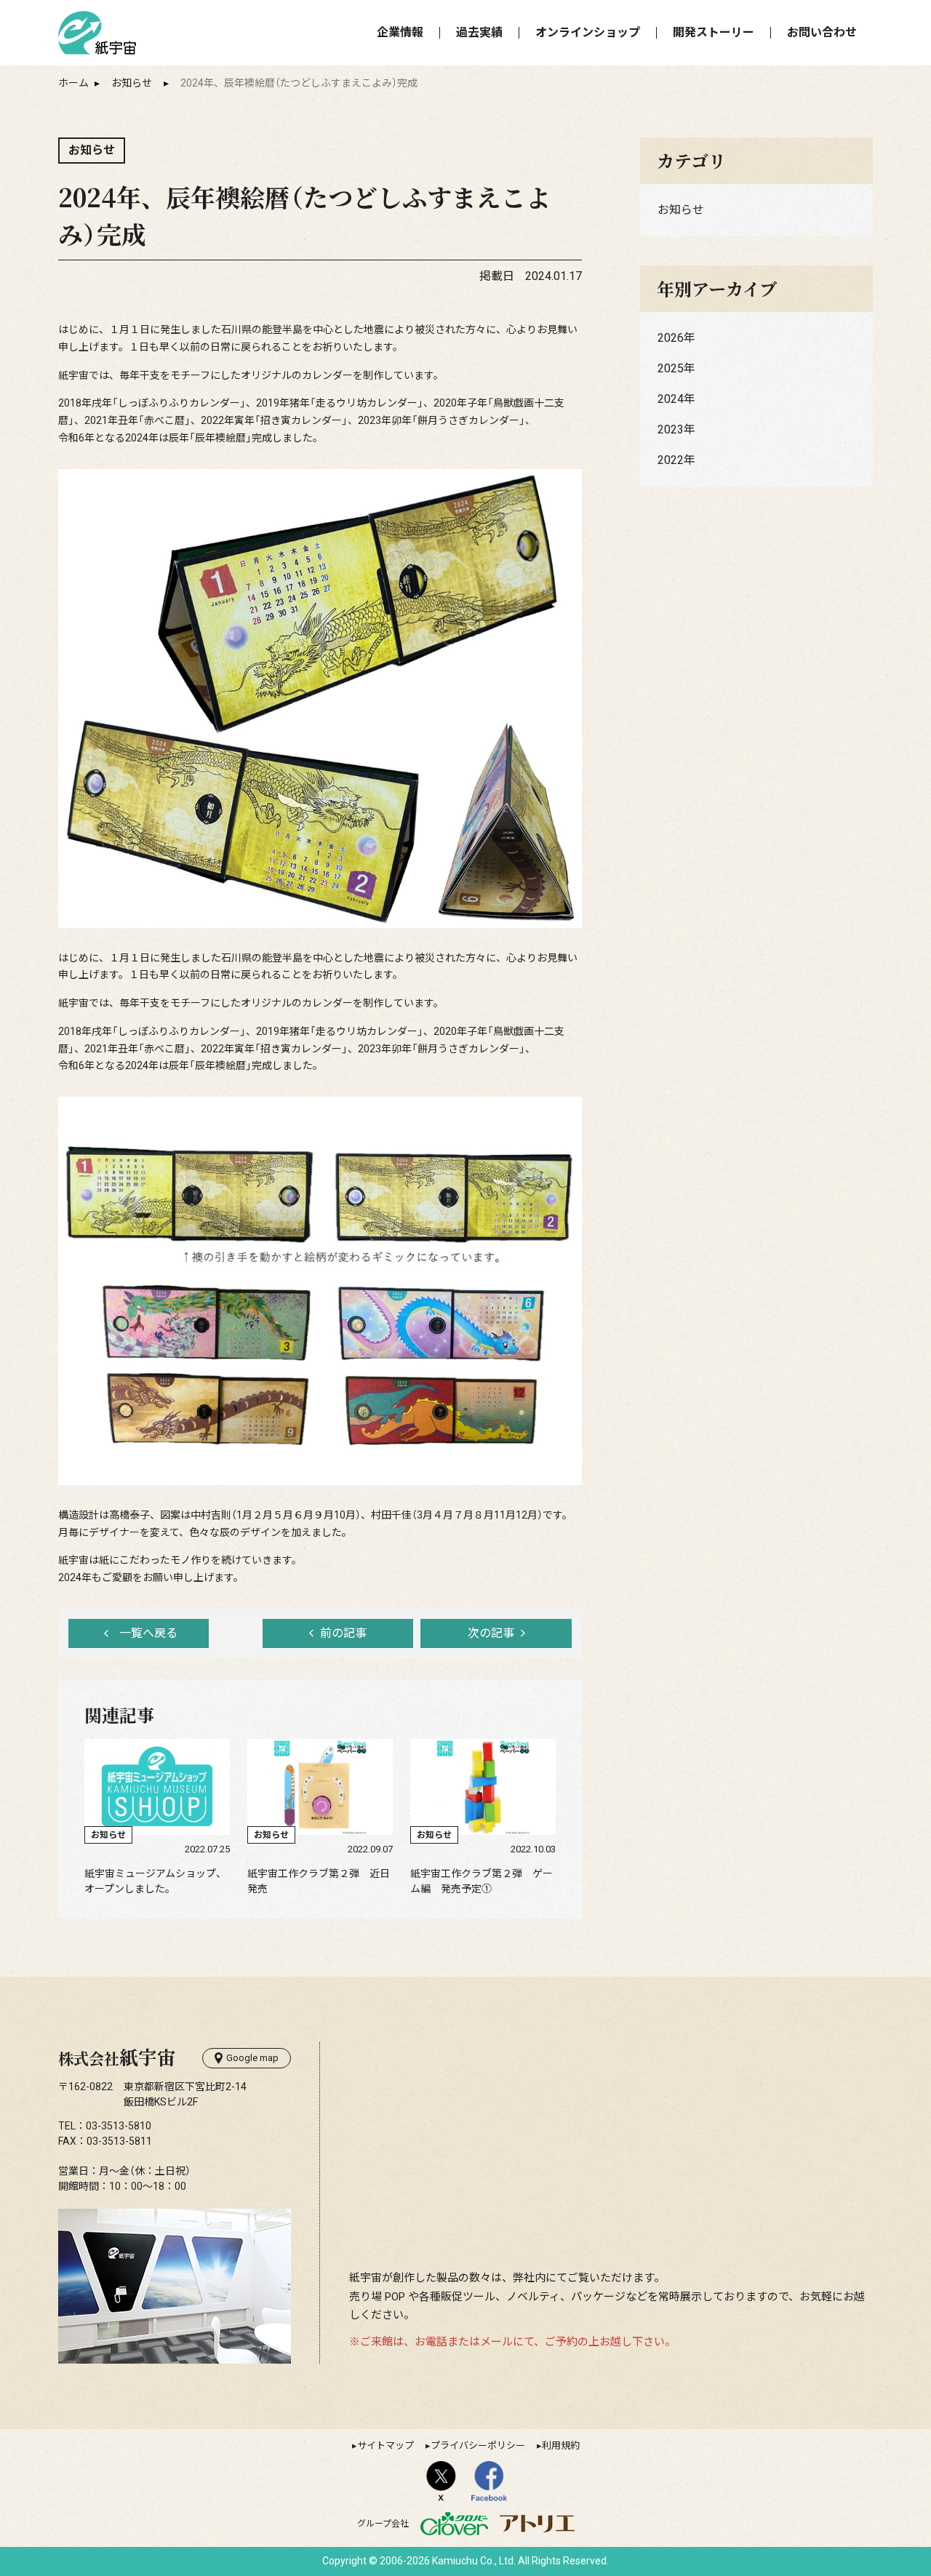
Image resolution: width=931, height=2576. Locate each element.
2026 (671, 338)
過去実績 (479, 32)
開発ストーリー (714, 32)
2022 (671, 460)
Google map (252, 2058)
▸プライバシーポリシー (475, 2445)
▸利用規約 (558, 2445)
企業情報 (400, 32)
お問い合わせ (822, 32)
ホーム (73, 83)
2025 (671, 368)
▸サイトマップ (383, 2445)
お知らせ (132, 83)
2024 (671, 399)
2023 (671, 429)
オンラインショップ (588, 32)
